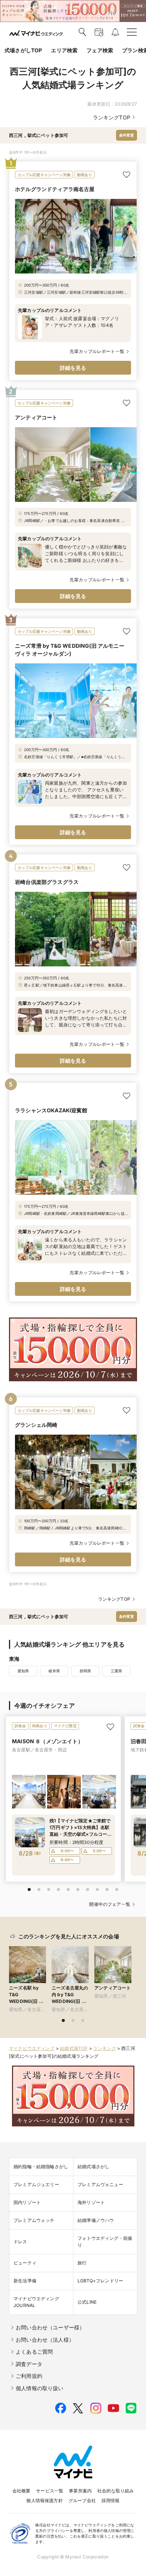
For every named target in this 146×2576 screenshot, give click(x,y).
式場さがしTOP (23, 50)
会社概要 (22, 2491)
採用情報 (111, 2500)
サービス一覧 (50, 2491)
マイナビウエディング (32, 2048)
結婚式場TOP (74, 2048)
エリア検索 (64, 50)
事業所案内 (80, 2491)
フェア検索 (100, 50)
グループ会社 (82, 2500)
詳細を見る (73, 368)
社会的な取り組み (115, 2491)
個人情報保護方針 (44, 2500)
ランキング (105, 2048)
